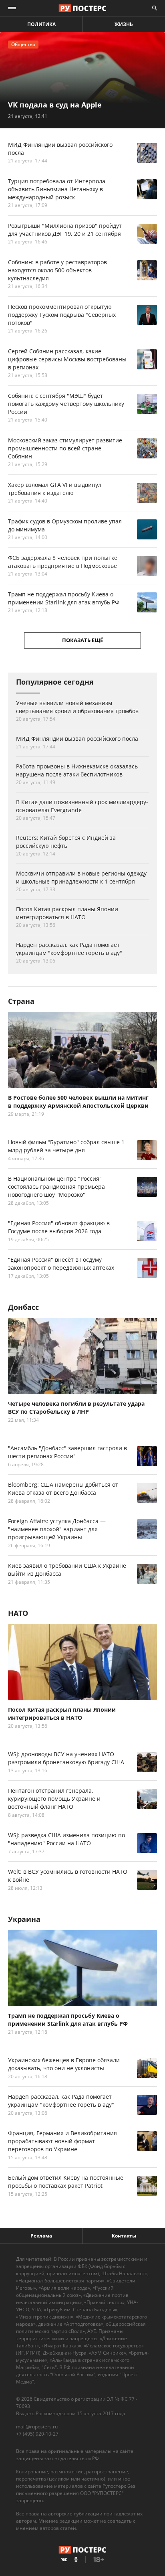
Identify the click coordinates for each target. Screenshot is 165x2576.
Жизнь (124, 24)
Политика (41, 24)
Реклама (41, 2236)
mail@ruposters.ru (37, 2427)
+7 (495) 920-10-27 (37, 2434)
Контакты (124, 2236)
